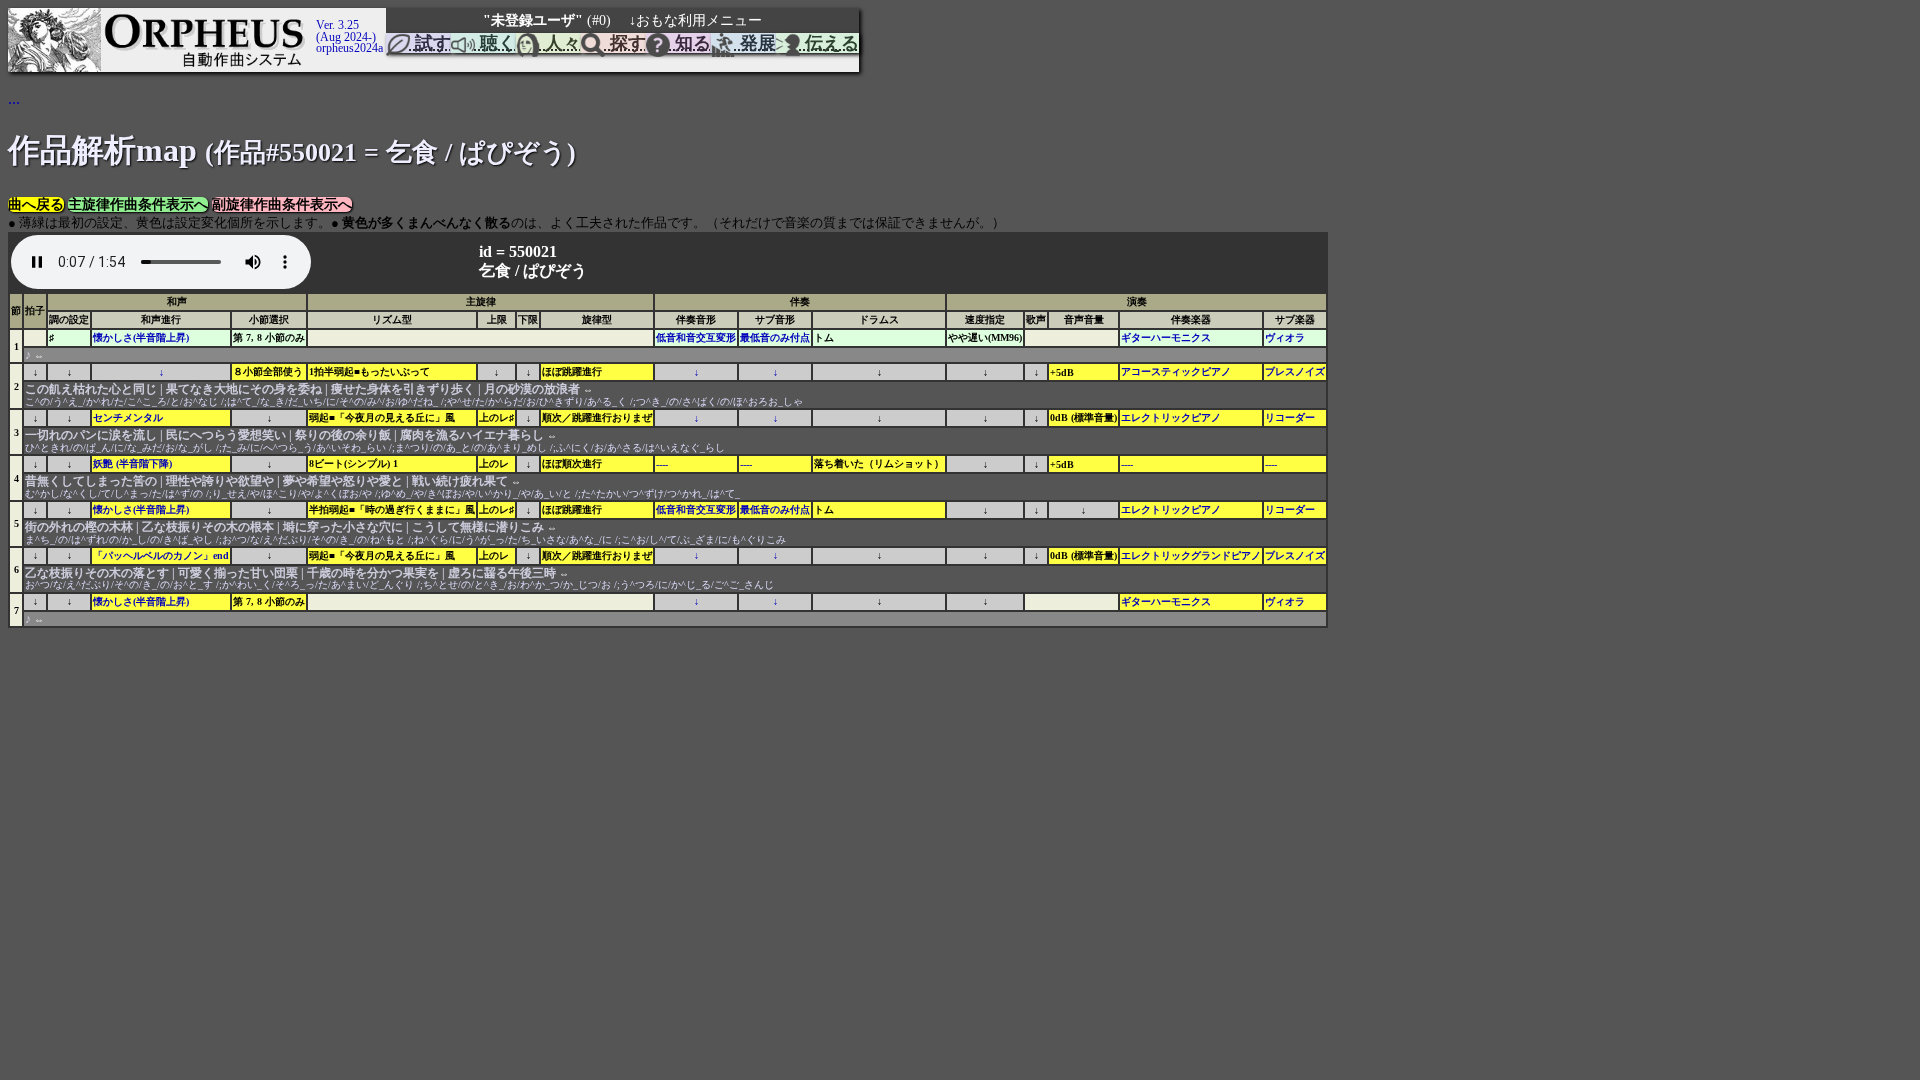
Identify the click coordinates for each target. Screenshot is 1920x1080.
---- (662, 464)
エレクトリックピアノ (1171, 417)
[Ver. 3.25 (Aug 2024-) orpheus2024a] (313, 17)
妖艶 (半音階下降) (132, 463)
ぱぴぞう (555, 270)
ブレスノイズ (1295, 371)
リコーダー (1290, 417)
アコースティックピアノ (1176, 371)
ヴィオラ (1285, 337)
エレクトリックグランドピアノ (1191, 555)
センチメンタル (128, 417)
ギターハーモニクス (1166, 337)
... (14, 98)
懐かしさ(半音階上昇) (141, 337)
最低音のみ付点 (775, 337)
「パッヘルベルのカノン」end (161, 555)
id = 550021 (520, 251)
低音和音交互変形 (696, 337)
